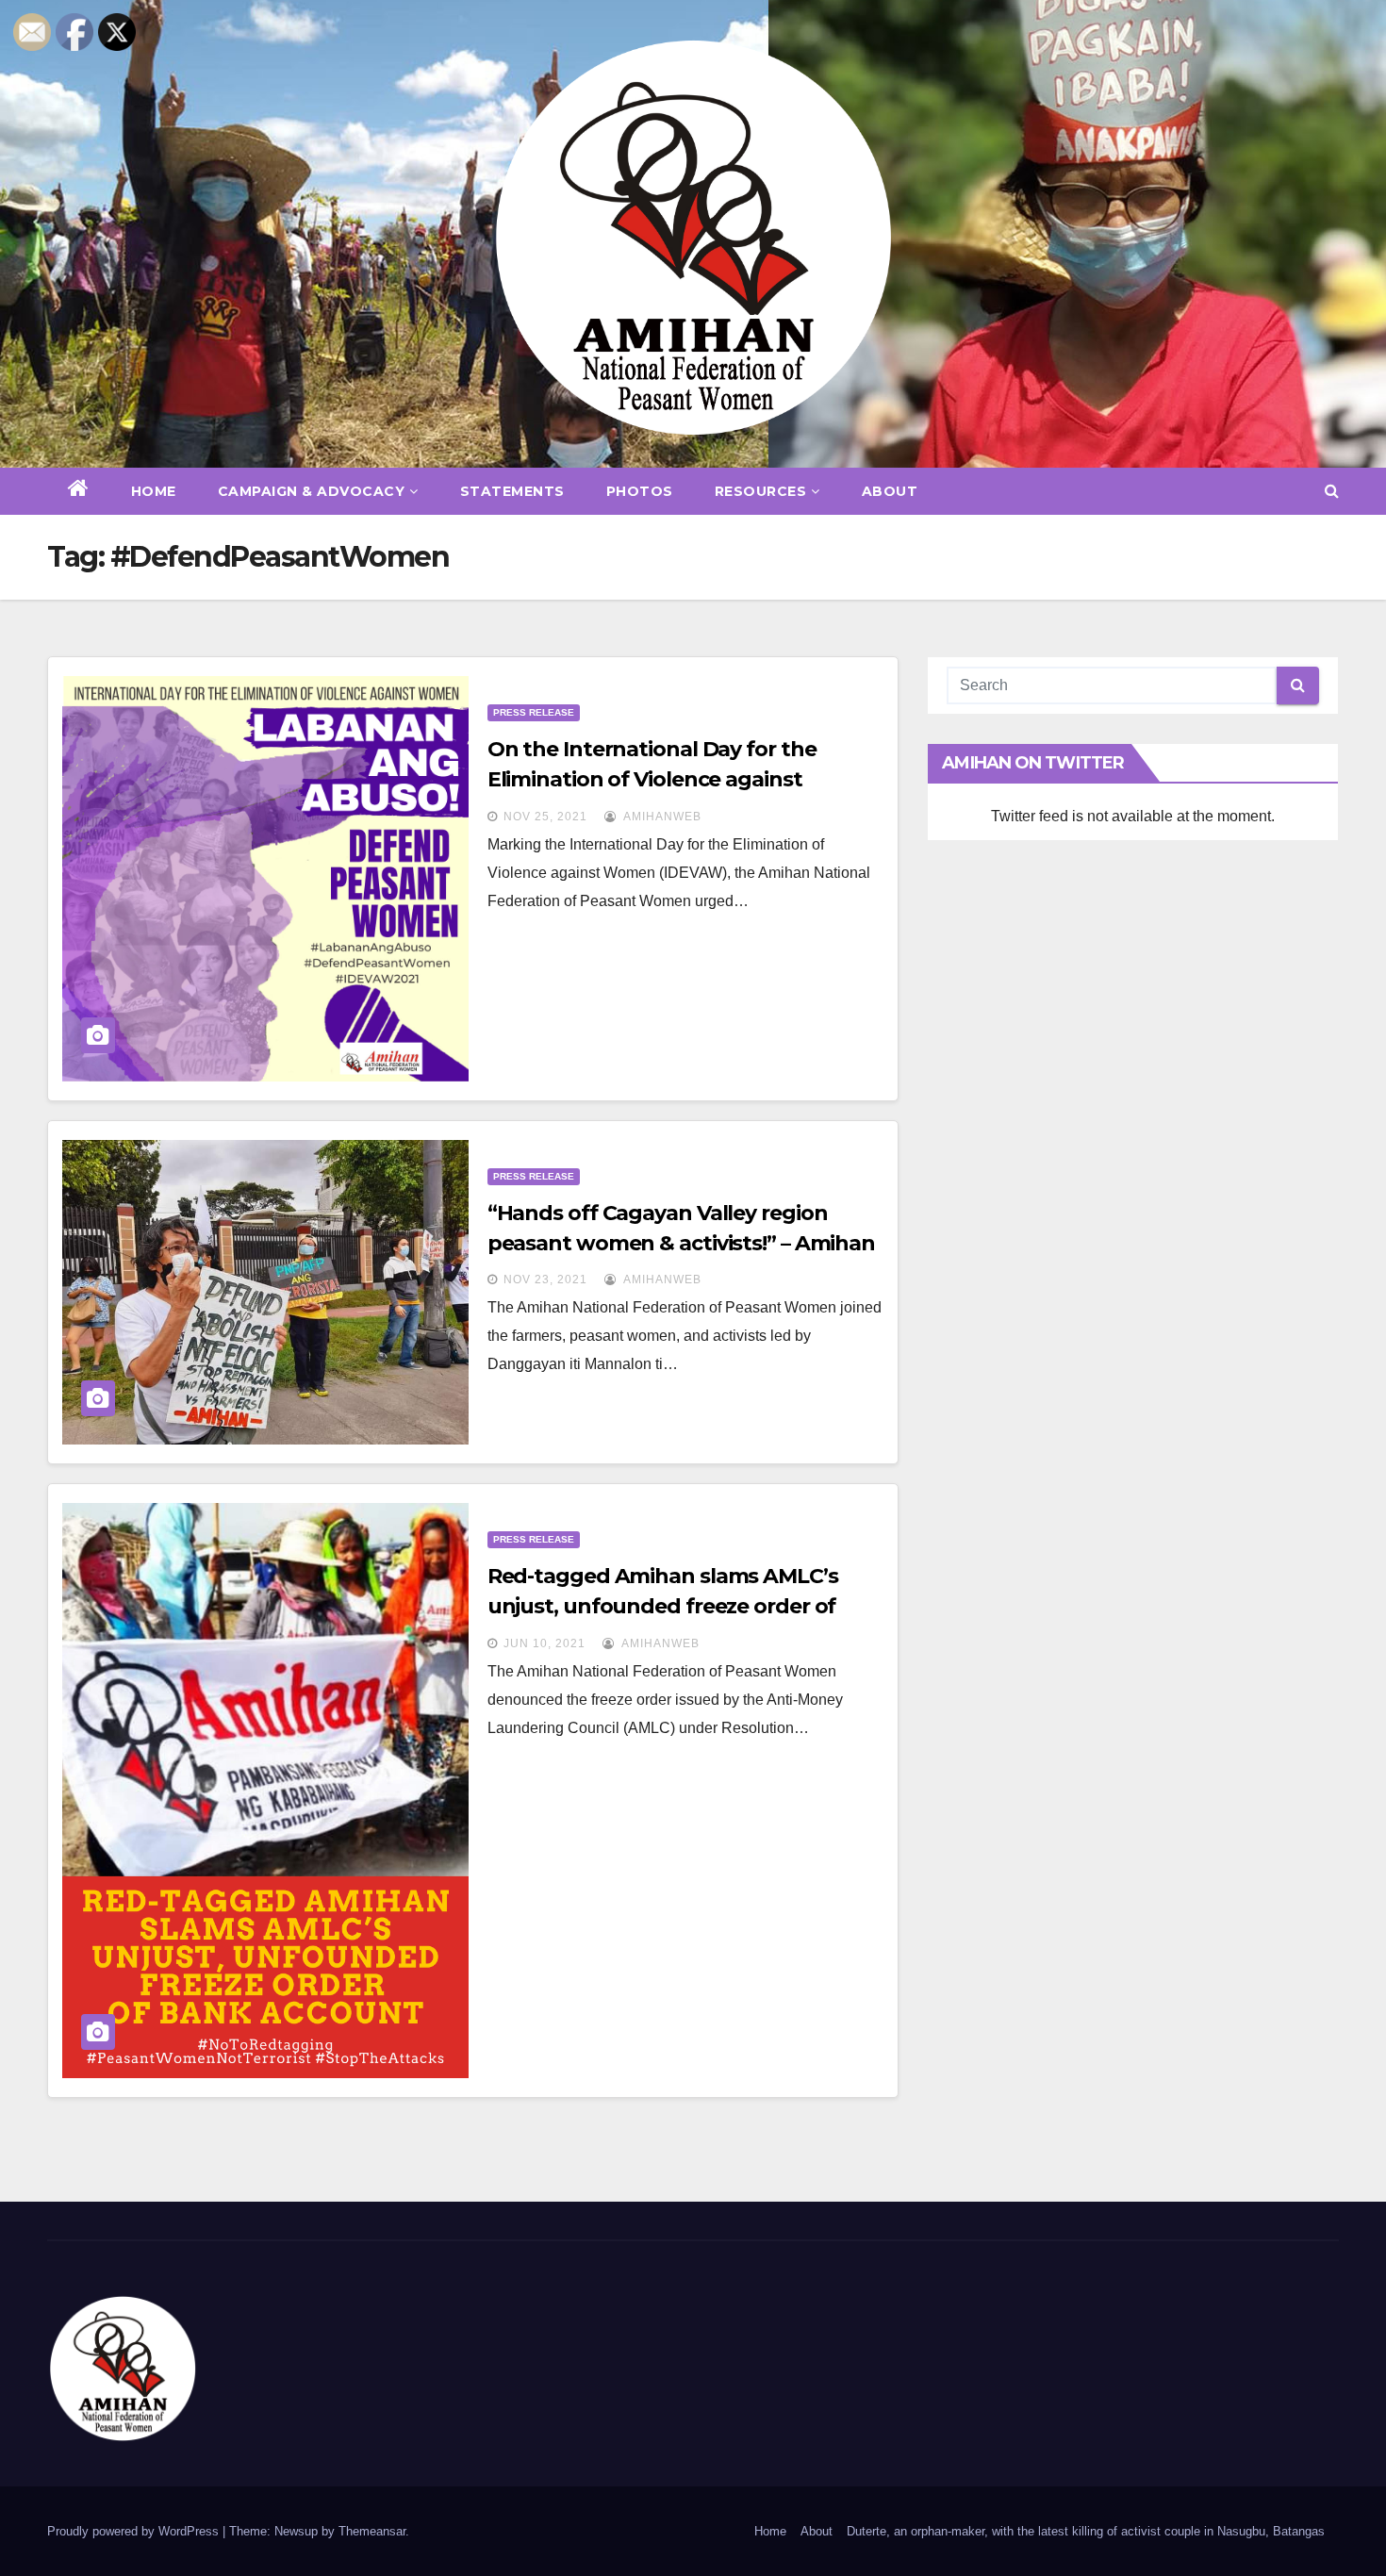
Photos (640, 491)
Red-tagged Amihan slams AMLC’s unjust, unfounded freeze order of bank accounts (663, 1606)
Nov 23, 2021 (545, 1280)
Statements (512, 491)
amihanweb (661, 817)
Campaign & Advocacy (312, 491)
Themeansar (372, 2531)
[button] (1332, 491)
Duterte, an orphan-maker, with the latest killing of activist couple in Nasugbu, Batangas (1086, 2531)
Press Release (534, 712)
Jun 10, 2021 (544, 1643)
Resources (761, 491)
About (890, 491)
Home (154, 491)
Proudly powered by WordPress (135, 2531)
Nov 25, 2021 (545, 817)
